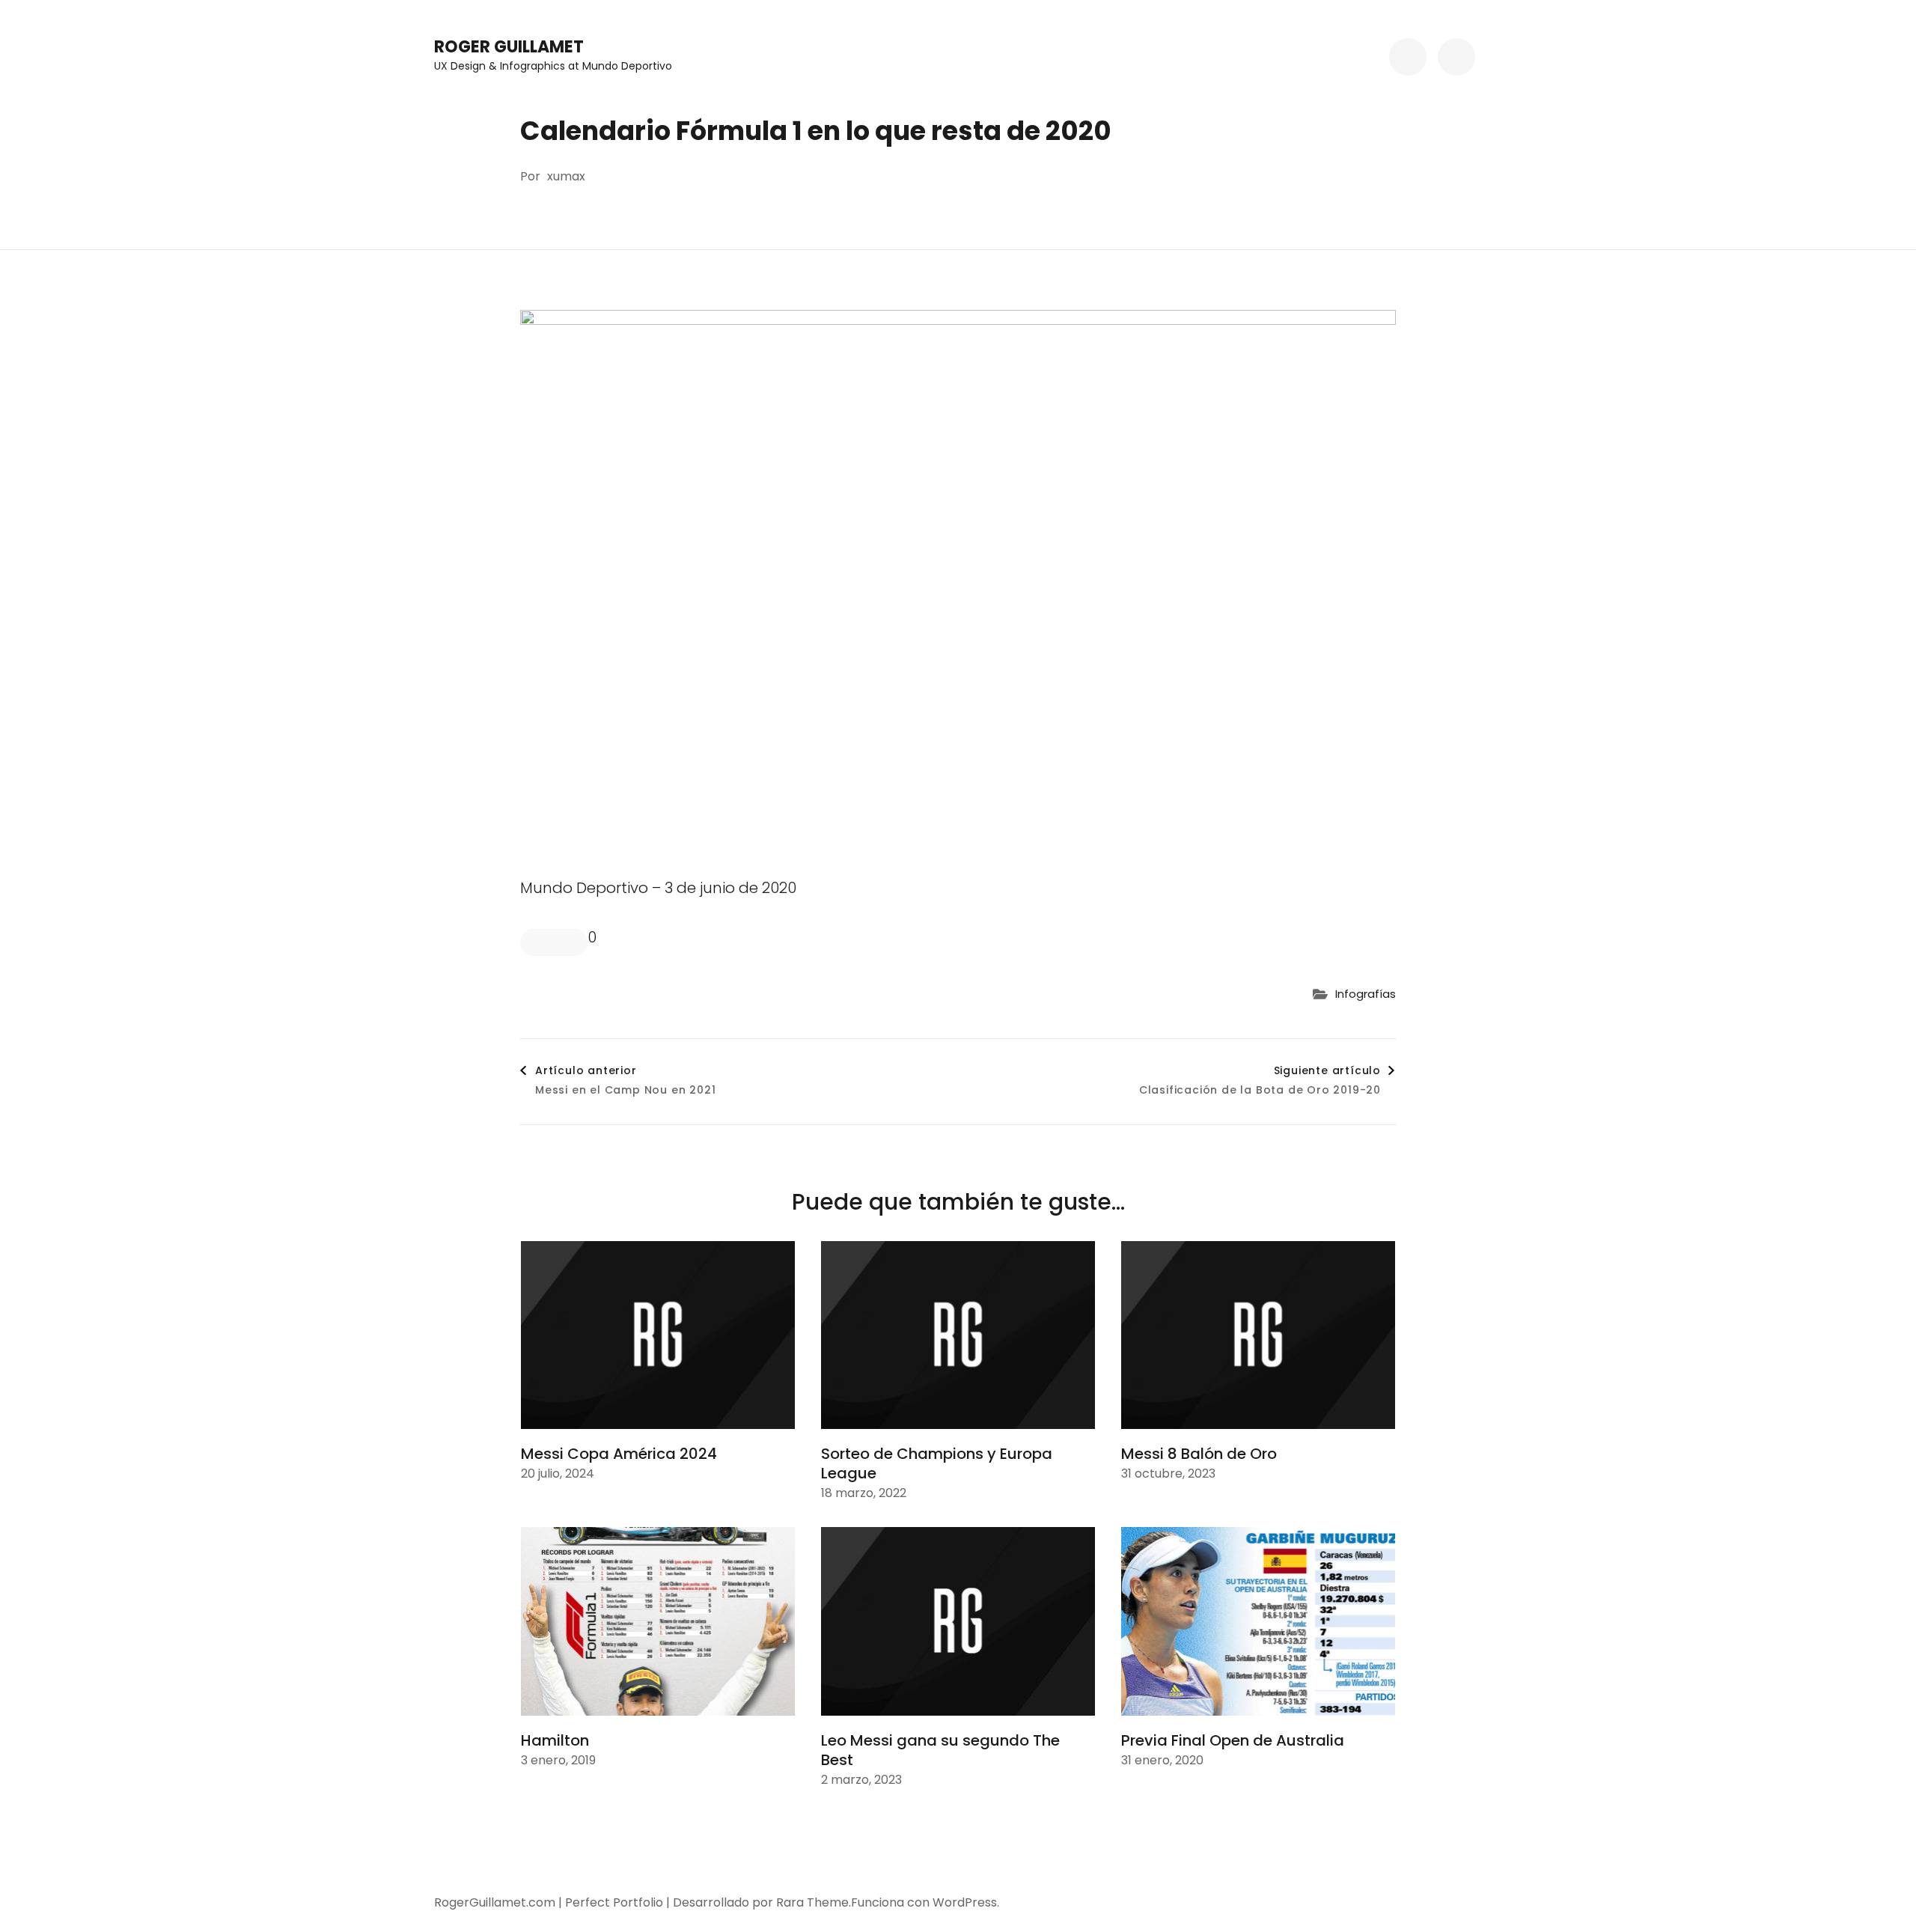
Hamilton (555, 1740)
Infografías (1366, 994)
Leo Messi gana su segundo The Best (940, 1750)
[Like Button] (554, 942)
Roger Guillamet (509, 47)
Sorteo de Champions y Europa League (937, 1463)
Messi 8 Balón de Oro (1199, 1454)
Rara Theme (812, 1902)
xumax (566, 176)
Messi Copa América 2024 (619, 1454)
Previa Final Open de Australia (1233, 1740)
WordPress (965, 1902)
